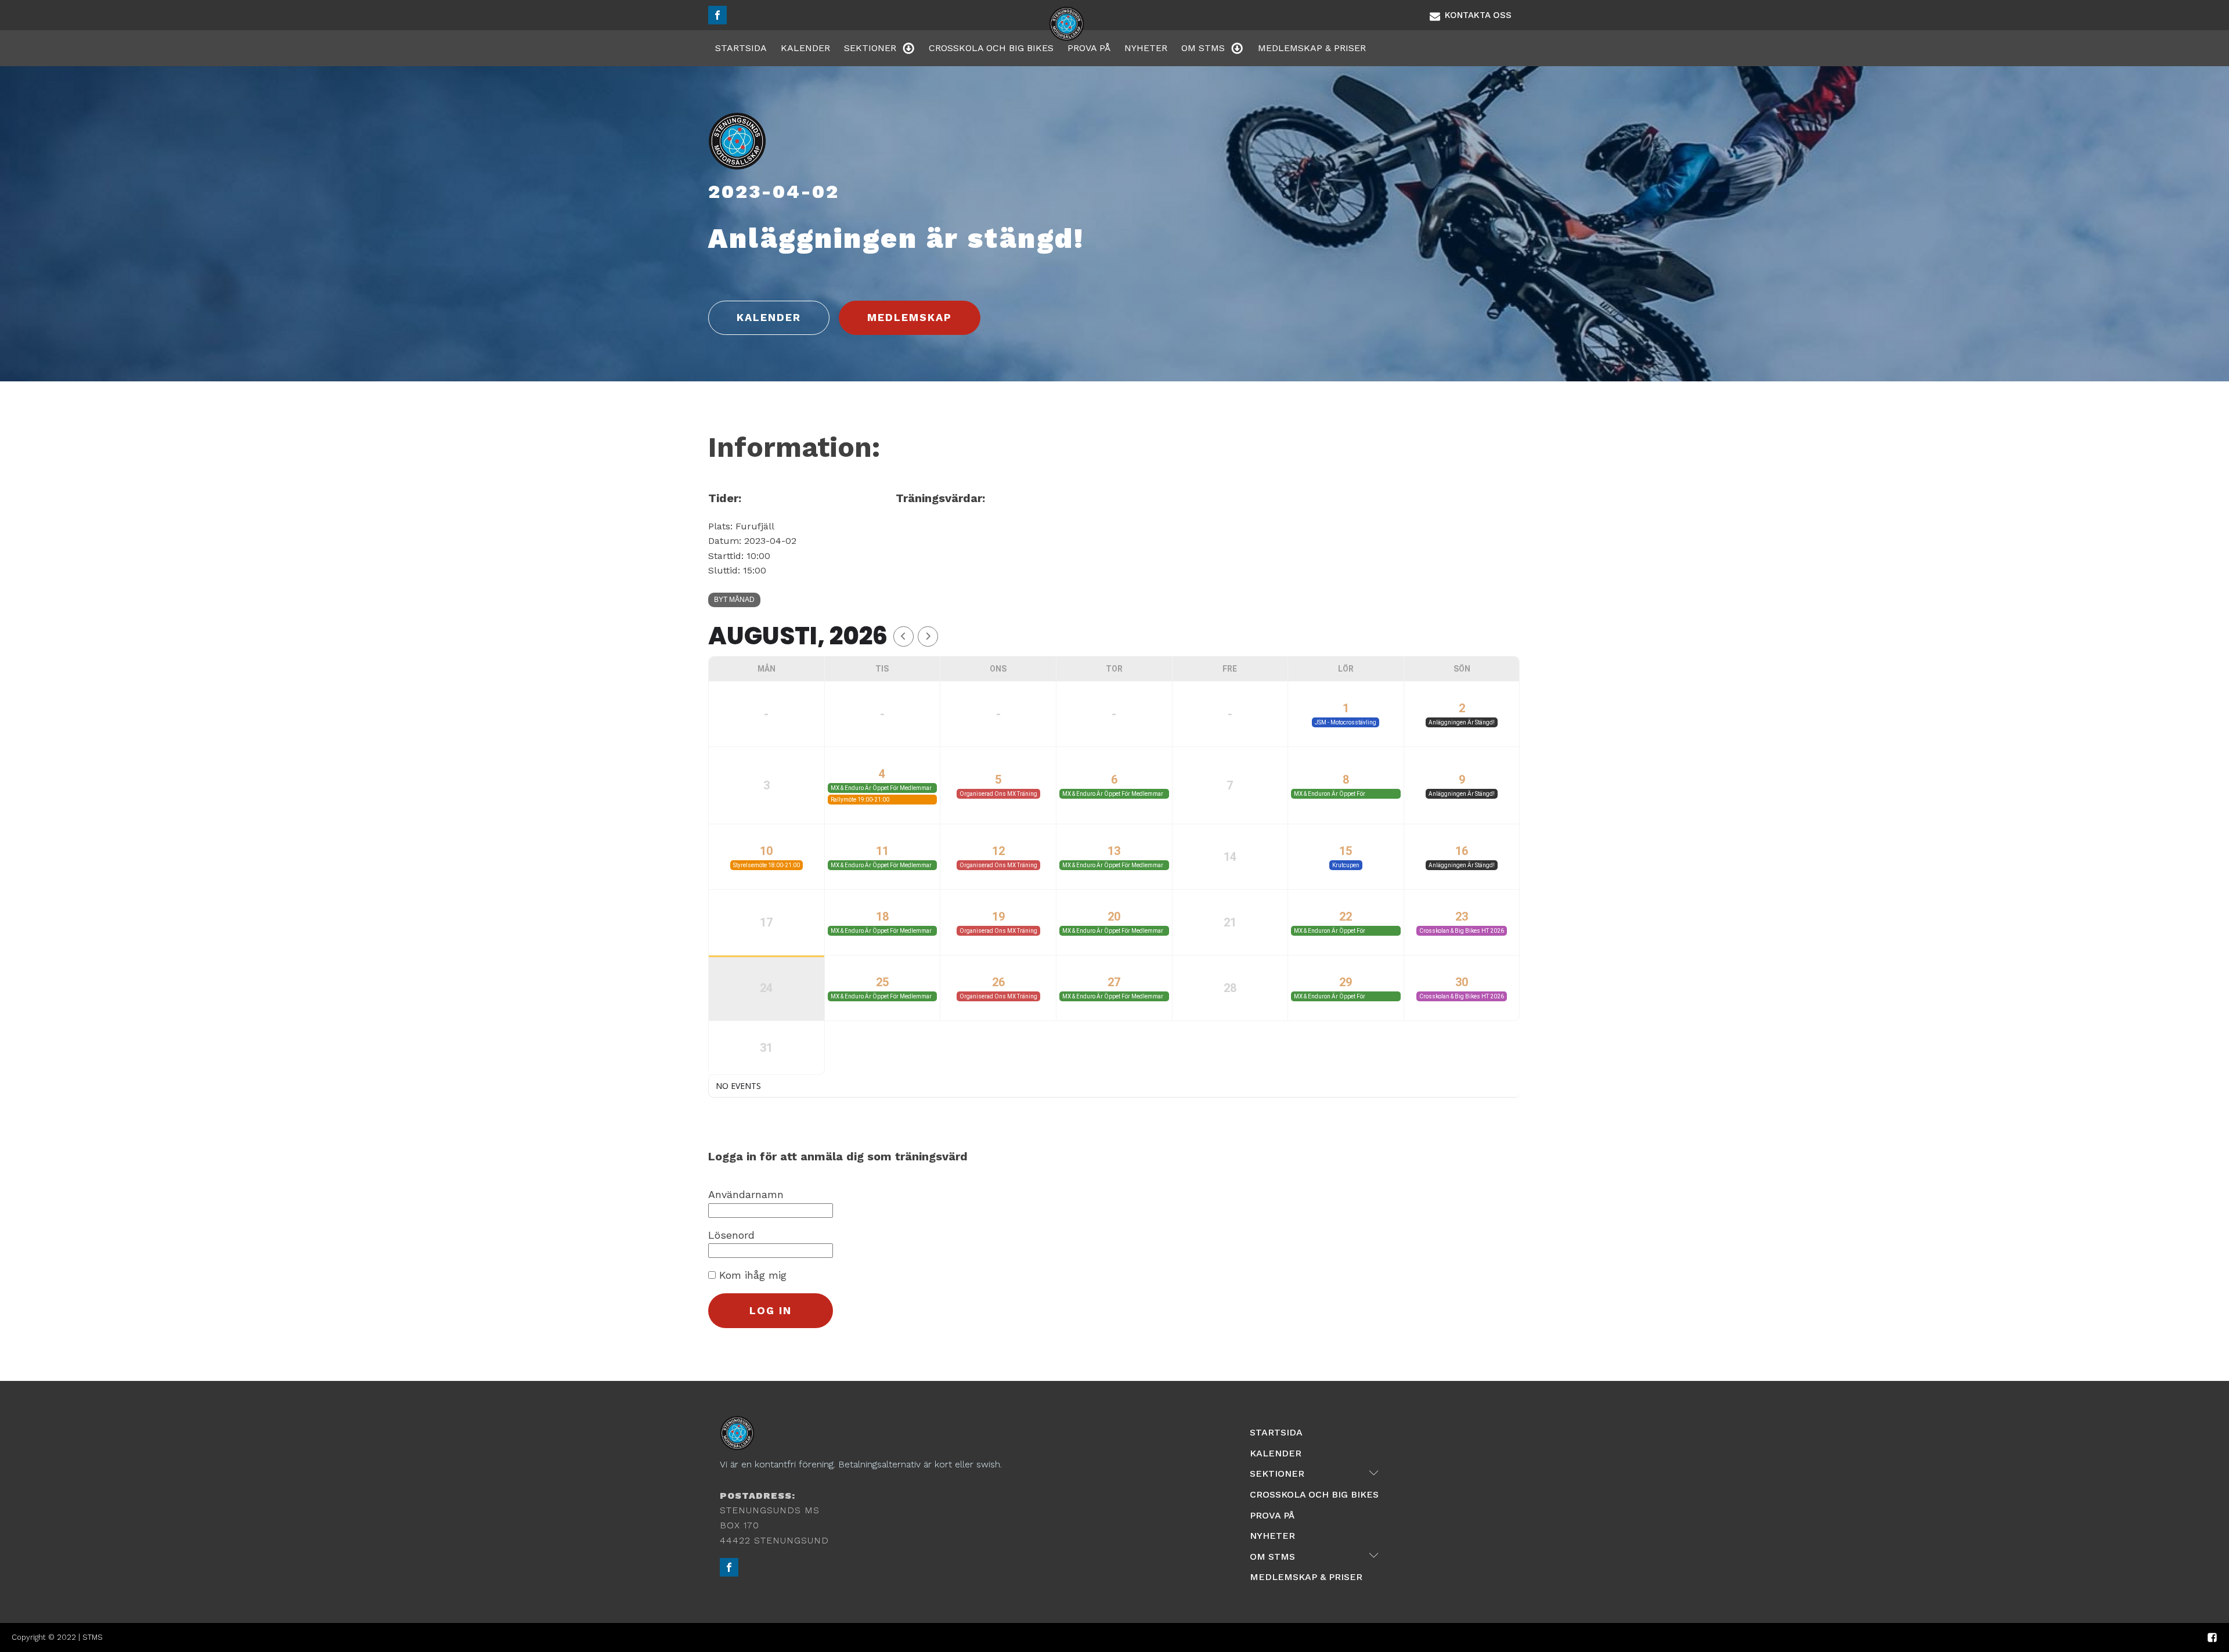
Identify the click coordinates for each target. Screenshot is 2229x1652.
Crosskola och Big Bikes (991, 48)
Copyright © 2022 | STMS (57, 1637)
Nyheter (1146, 48)
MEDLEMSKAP (910, 317)
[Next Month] (928, 636)
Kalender (805, 48)
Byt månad (734, 600)
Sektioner (870, 48)
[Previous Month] (903, 636)
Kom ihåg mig (751, 1275)
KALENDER (769, 317)
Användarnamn (746, 1194)
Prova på (1089, 48)
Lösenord (731, 1235)
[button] (1471, 15)
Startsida (741, 48)
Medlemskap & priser (1312, 48)
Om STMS (1203, 48)
